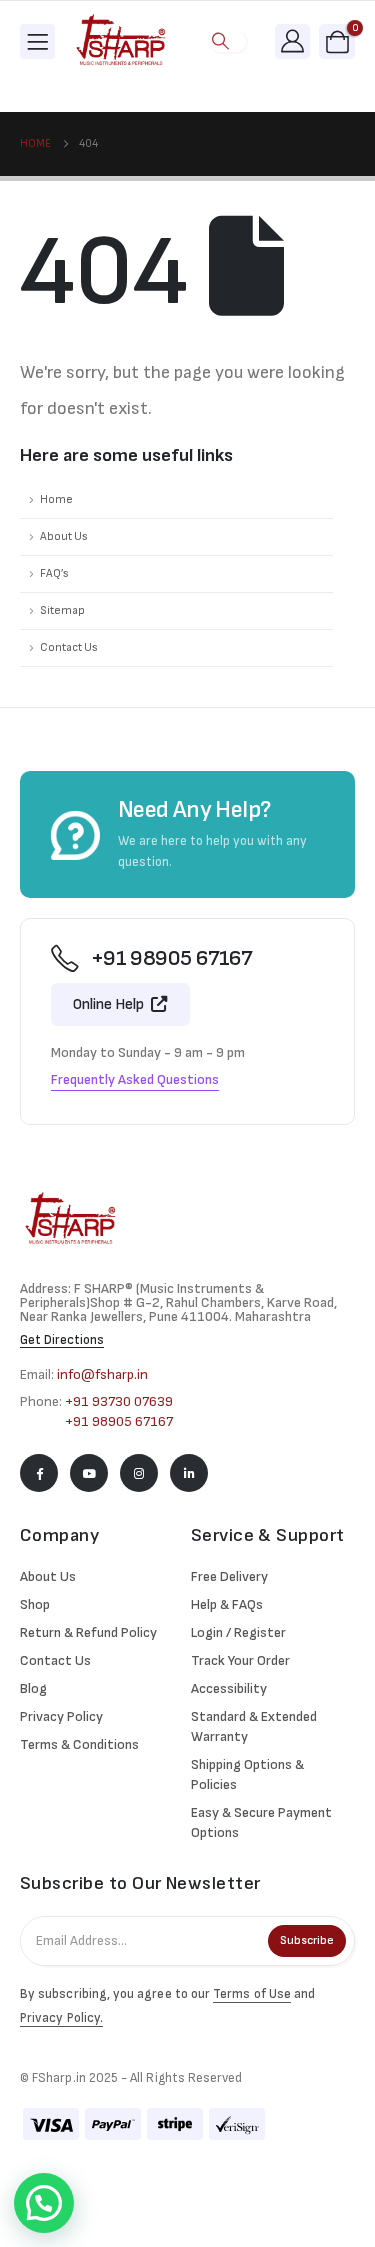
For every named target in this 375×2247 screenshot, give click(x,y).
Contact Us (69, 647)
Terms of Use (252, 1994)
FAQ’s (54, 573)
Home (56, 499)
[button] (220, 42)
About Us (64, 536)
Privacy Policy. (61, 2018)
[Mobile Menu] (37, 41)
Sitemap (62, 610)
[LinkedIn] (189, 1473)
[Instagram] (139, 1473)
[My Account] (293, 40)
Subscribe (307, 1940)
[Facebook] (39, 1473)
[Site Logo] (121, 41)
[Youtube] (89, 1473)
